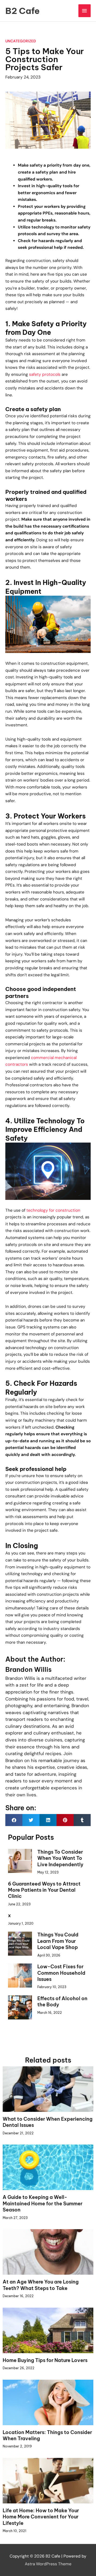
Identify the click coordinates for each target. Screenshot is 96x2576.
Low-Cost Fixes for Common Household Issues (61, 1973)
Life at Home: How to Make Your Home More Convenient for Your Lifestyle (41, 2517)
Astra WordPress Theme (48, 2564)
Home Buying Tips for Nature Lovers (45, 2360)
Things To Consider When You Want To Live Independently (60, 1858)
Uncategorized (21, 41)
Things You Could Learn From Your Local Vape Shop (58, 1941)
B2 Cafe (23, 11)
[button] (14, 1820)
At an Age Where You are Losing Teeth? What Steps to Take (41, 2285)
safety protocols (45, 374)
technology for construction (53, 1210)
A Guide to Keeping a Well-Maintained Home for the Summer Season (43, 2203)
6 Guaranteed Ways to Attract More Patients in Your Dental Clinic (44, 1890)
